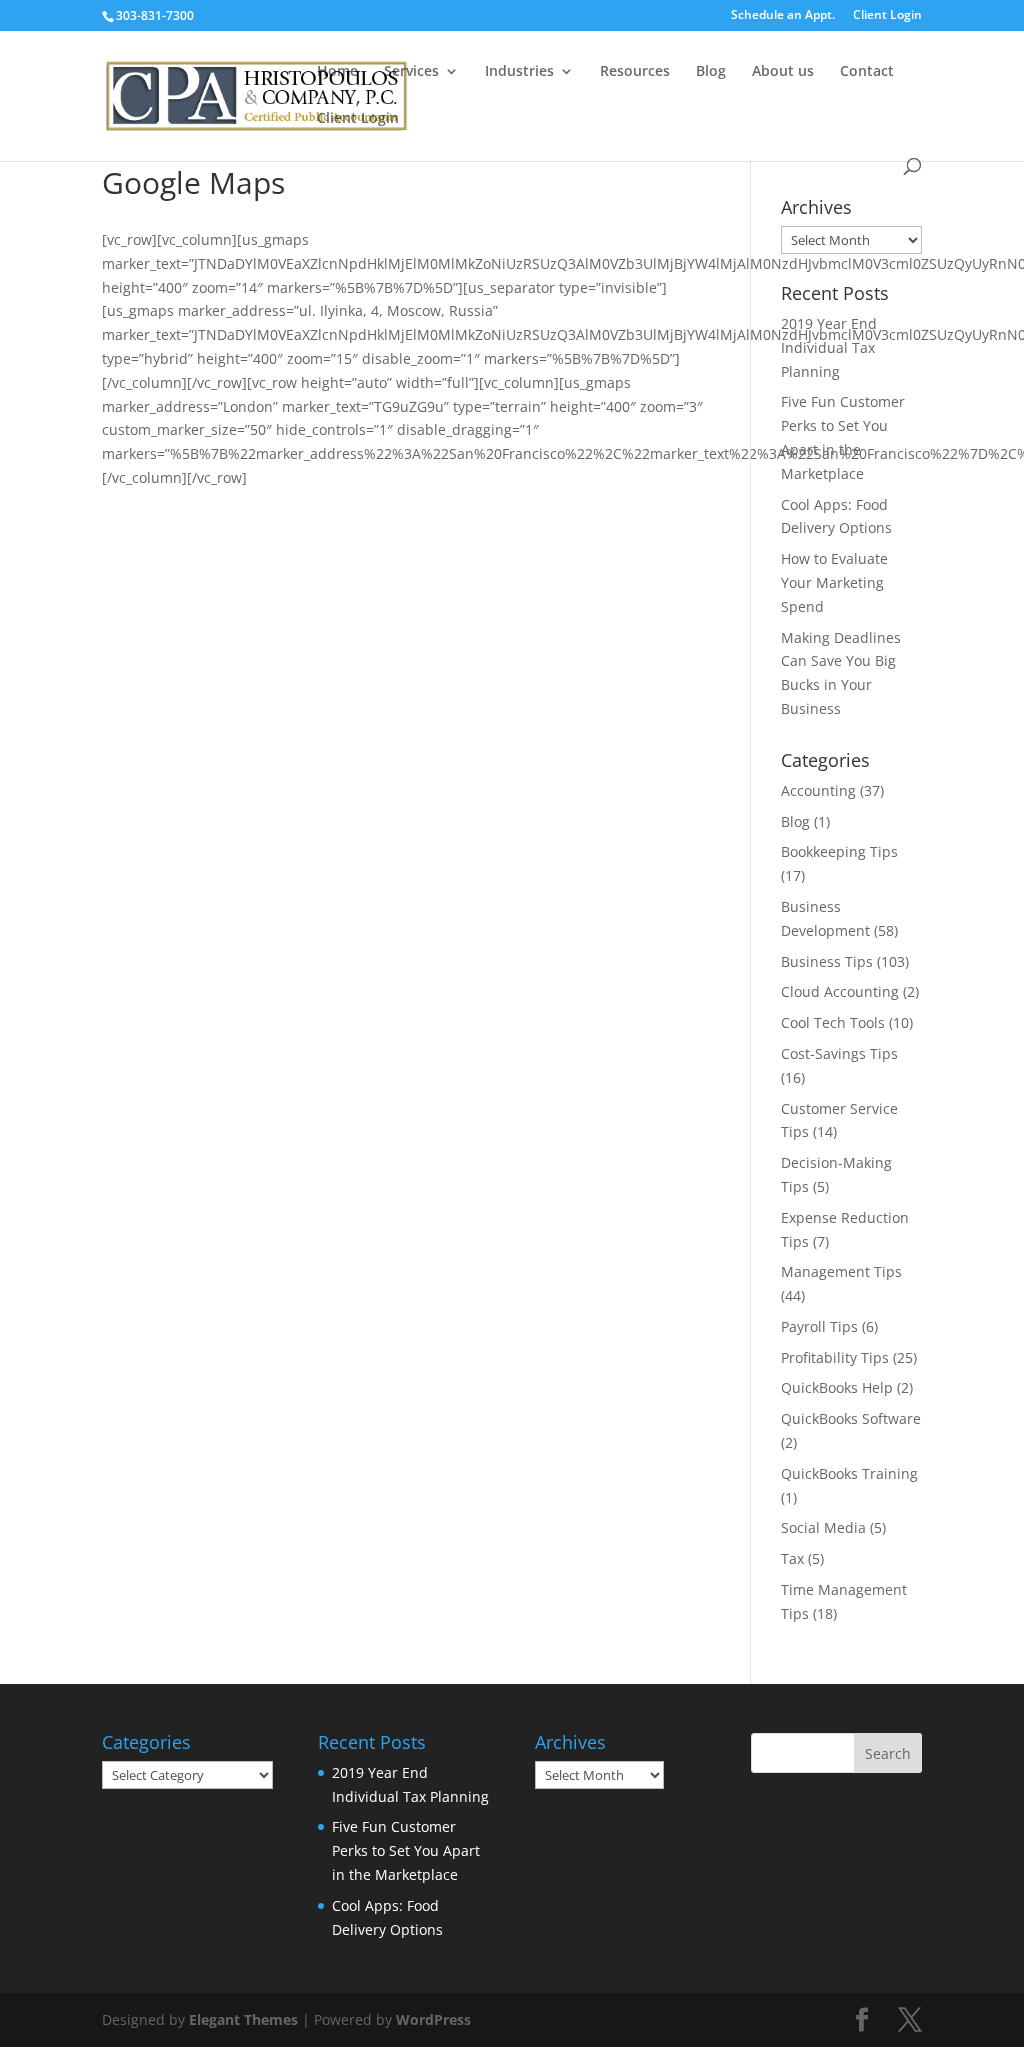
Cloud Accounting (840, 991)
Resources (635, 72)
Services (411, 72)
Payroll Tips (819, 1326)
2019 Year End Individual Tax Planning (829, 347)
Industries (519, 72)
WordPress (433, 2019)
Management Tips (841, 1271)
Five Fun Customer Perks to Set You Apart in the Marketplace (406, 1850)
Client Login (887, 16)
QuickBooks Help (837, 1387)
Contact (867, 72)
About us (783, 72)
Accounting (818, 790)
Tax (792, 1558)
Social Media (823, 1527)
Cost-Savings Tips (839, 1053)
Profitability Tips (835, 1357)
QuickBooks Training (849, 1473)
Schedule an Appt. (783, 16)
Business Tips (827, 961)
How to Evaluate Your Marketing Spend (834, 582)
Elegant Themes (243, 2019)
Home (337, 72)
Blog (711, 72)
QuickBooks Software (851, 1418)
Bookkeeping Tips (839, 851)
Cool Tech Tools (833, 1022)
